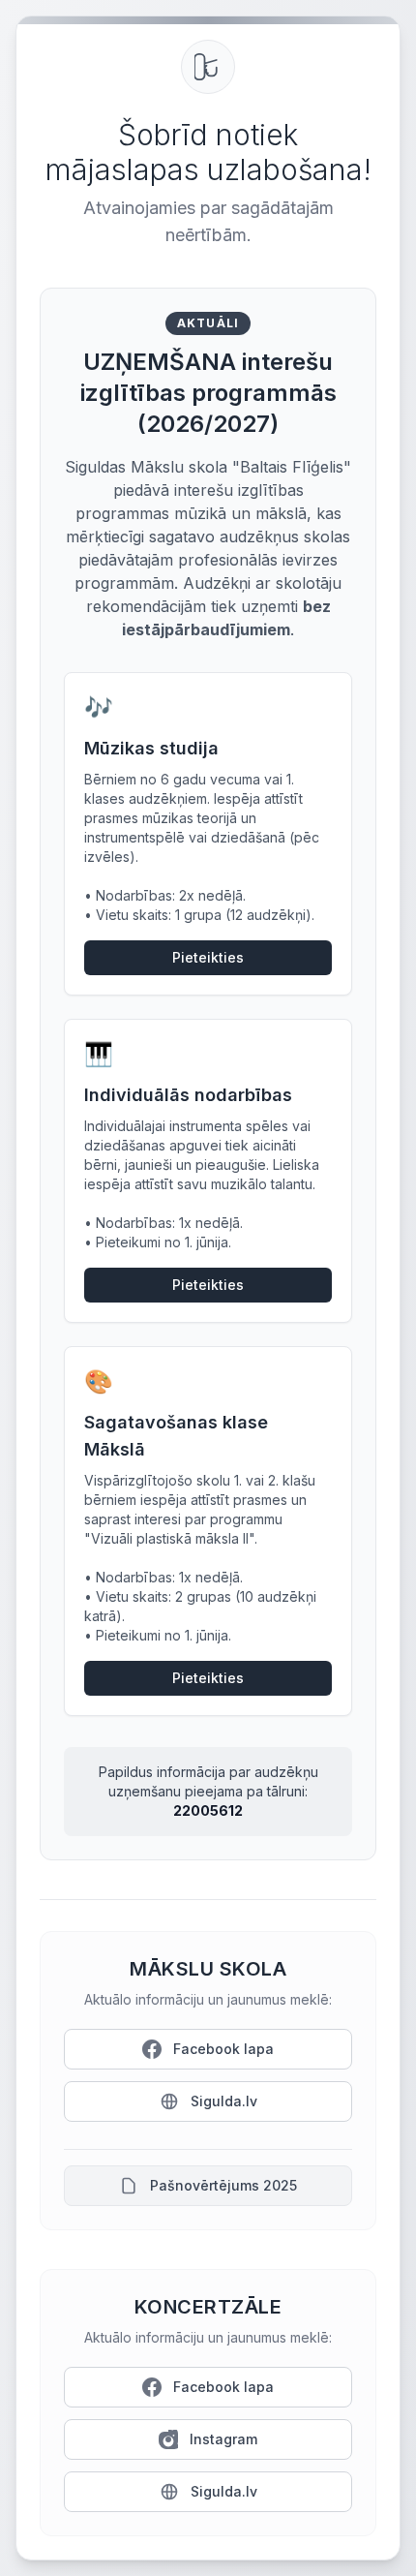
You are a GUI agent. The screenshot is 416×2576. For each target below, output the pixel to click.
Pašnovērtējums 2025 (223, 2185)
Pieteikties (208, 957)
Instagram (223, 2439)
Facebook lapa (223, 2049)
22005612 (208, 1810)
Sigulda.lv (224, 2101)
